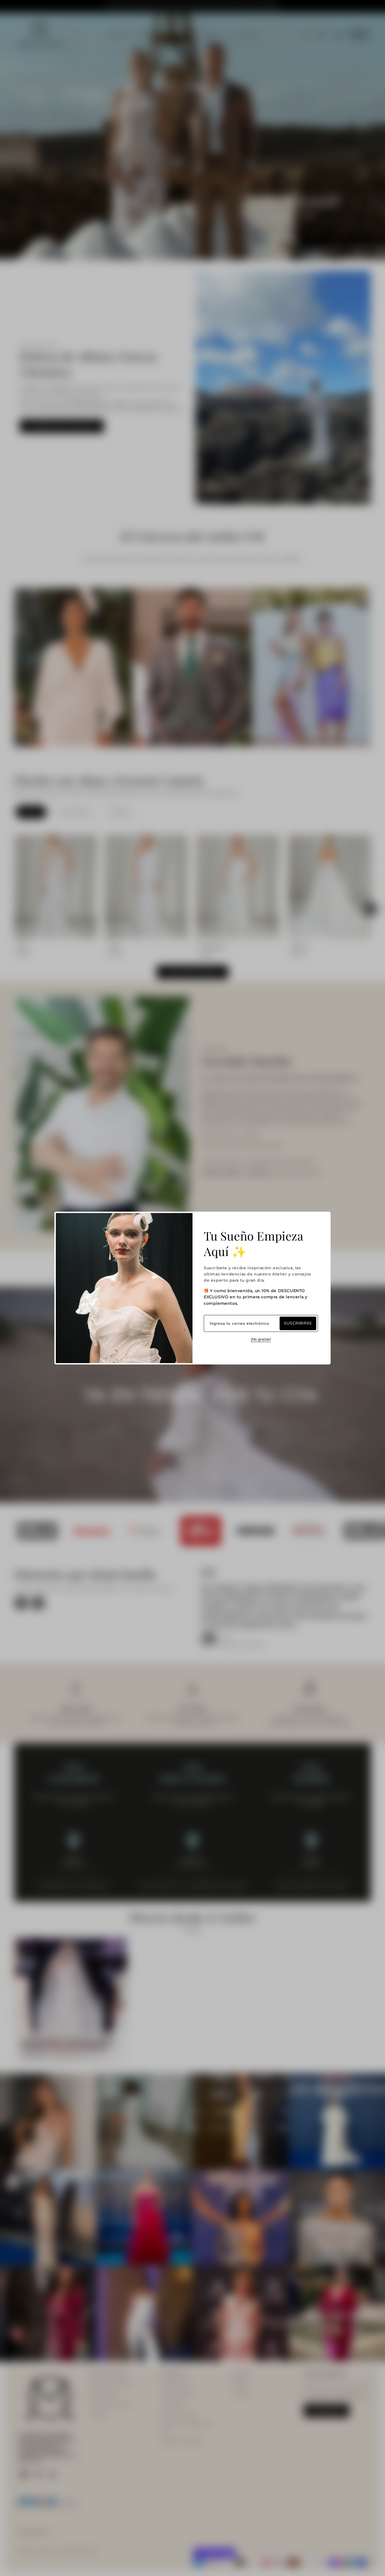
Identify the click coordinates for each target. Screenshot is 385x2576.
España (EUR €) (33, 2532)
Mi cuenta (242, 2394)
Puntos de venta (177, 2394)
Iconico (31, 812)
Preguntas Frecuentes (110, 2404)
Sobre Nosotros (176, 2384)
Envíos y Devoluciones (111, 2384)
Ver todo (193, 1929)
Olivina (299, 946)
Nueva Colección (74, 812)
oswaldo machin (46, 2551)
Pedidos (240, 2384)
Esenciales (119, 812)
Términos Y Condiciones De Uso (187, 2427)
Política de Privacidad (181, 2441)
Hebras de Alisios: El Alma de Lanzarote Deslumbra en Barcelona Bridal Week (67, 2044)
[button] (322, 34)
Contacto (98, 2414)
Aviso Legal (172, 2404)
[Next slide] (371, 909)
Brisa (23, 946)
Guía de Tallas (103, 2394)
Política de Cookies (179, 2414)
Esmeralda (212, 946)
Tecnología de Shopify (80, 2551)
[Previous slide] (14, 909)
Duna (114, 946)
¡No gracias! (261, 1339)
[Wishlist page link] (307, 34)
